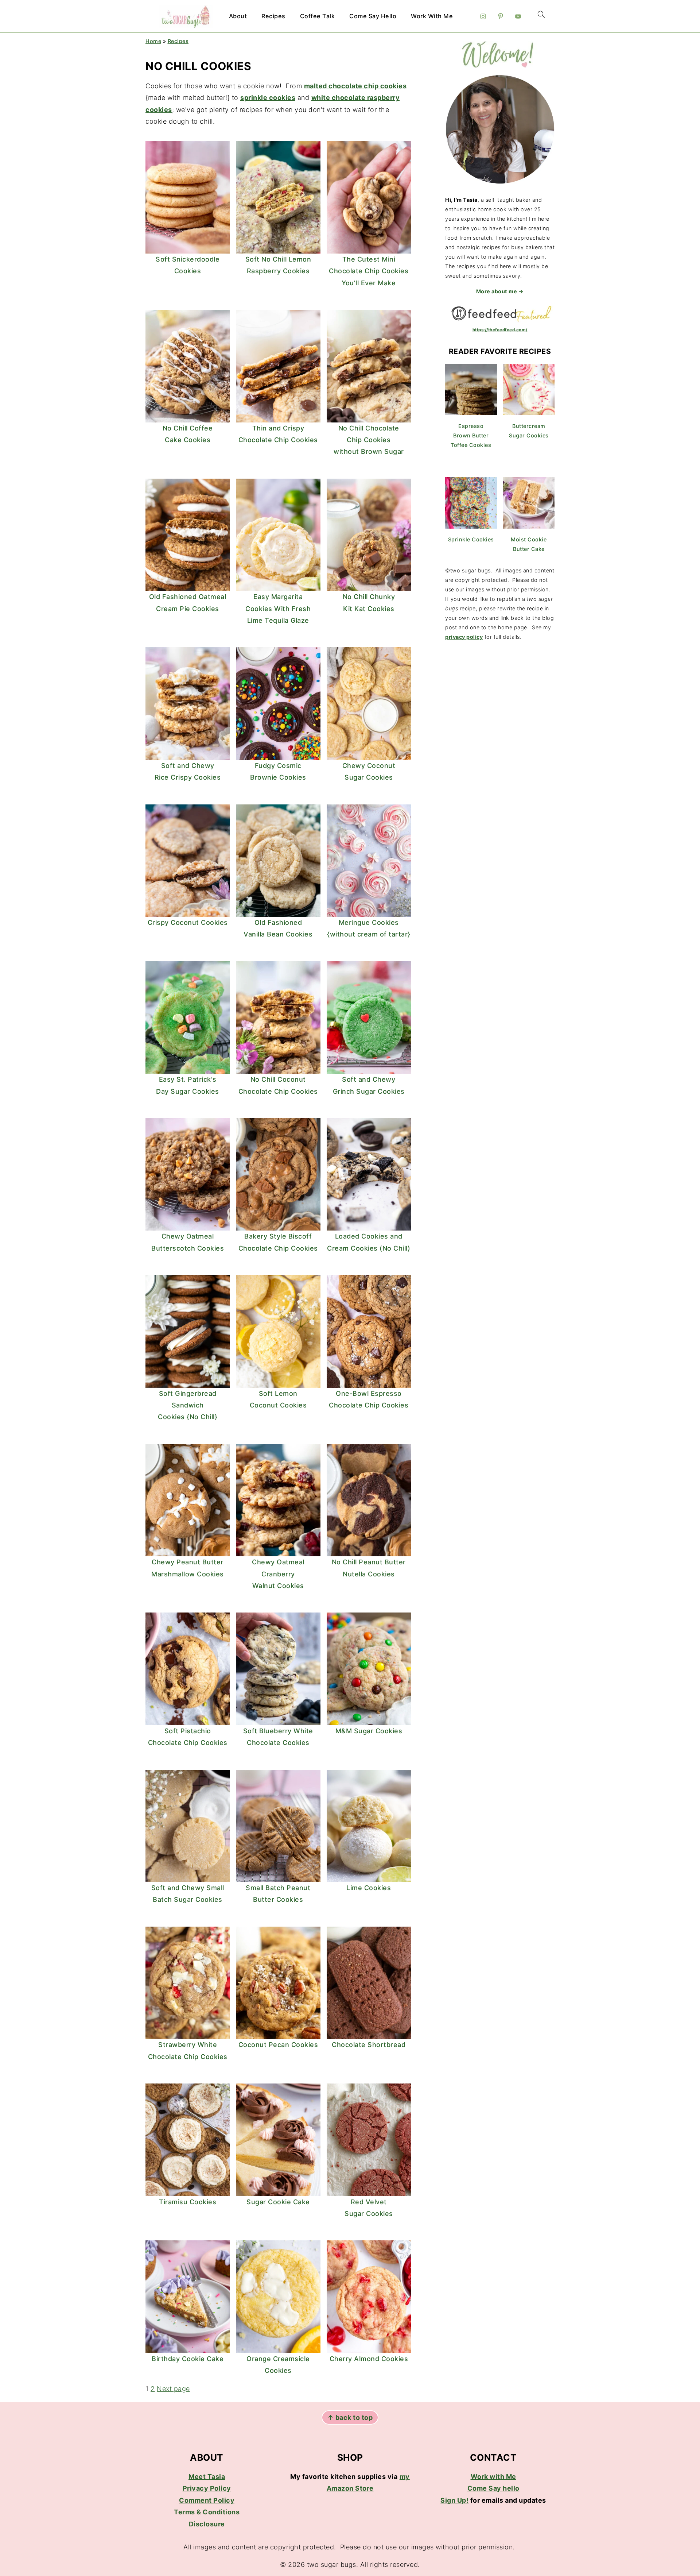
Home (153, 41)
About (238, 16)
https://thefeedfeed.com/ (500, 330)
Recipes (273, 16)
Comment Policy (207, 2500)
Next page (173, 2389)
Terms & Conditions (207, 2512)
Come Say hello (493, 2488)
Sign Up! (454, 2500)
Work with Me (493, 2477)
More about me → (500, 291)
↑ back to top (350, 2417)
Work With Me (432, 16)
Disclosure (207, 2524)
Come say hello (373, 16)
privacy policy (464, 637)
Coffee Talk (318, 16)
